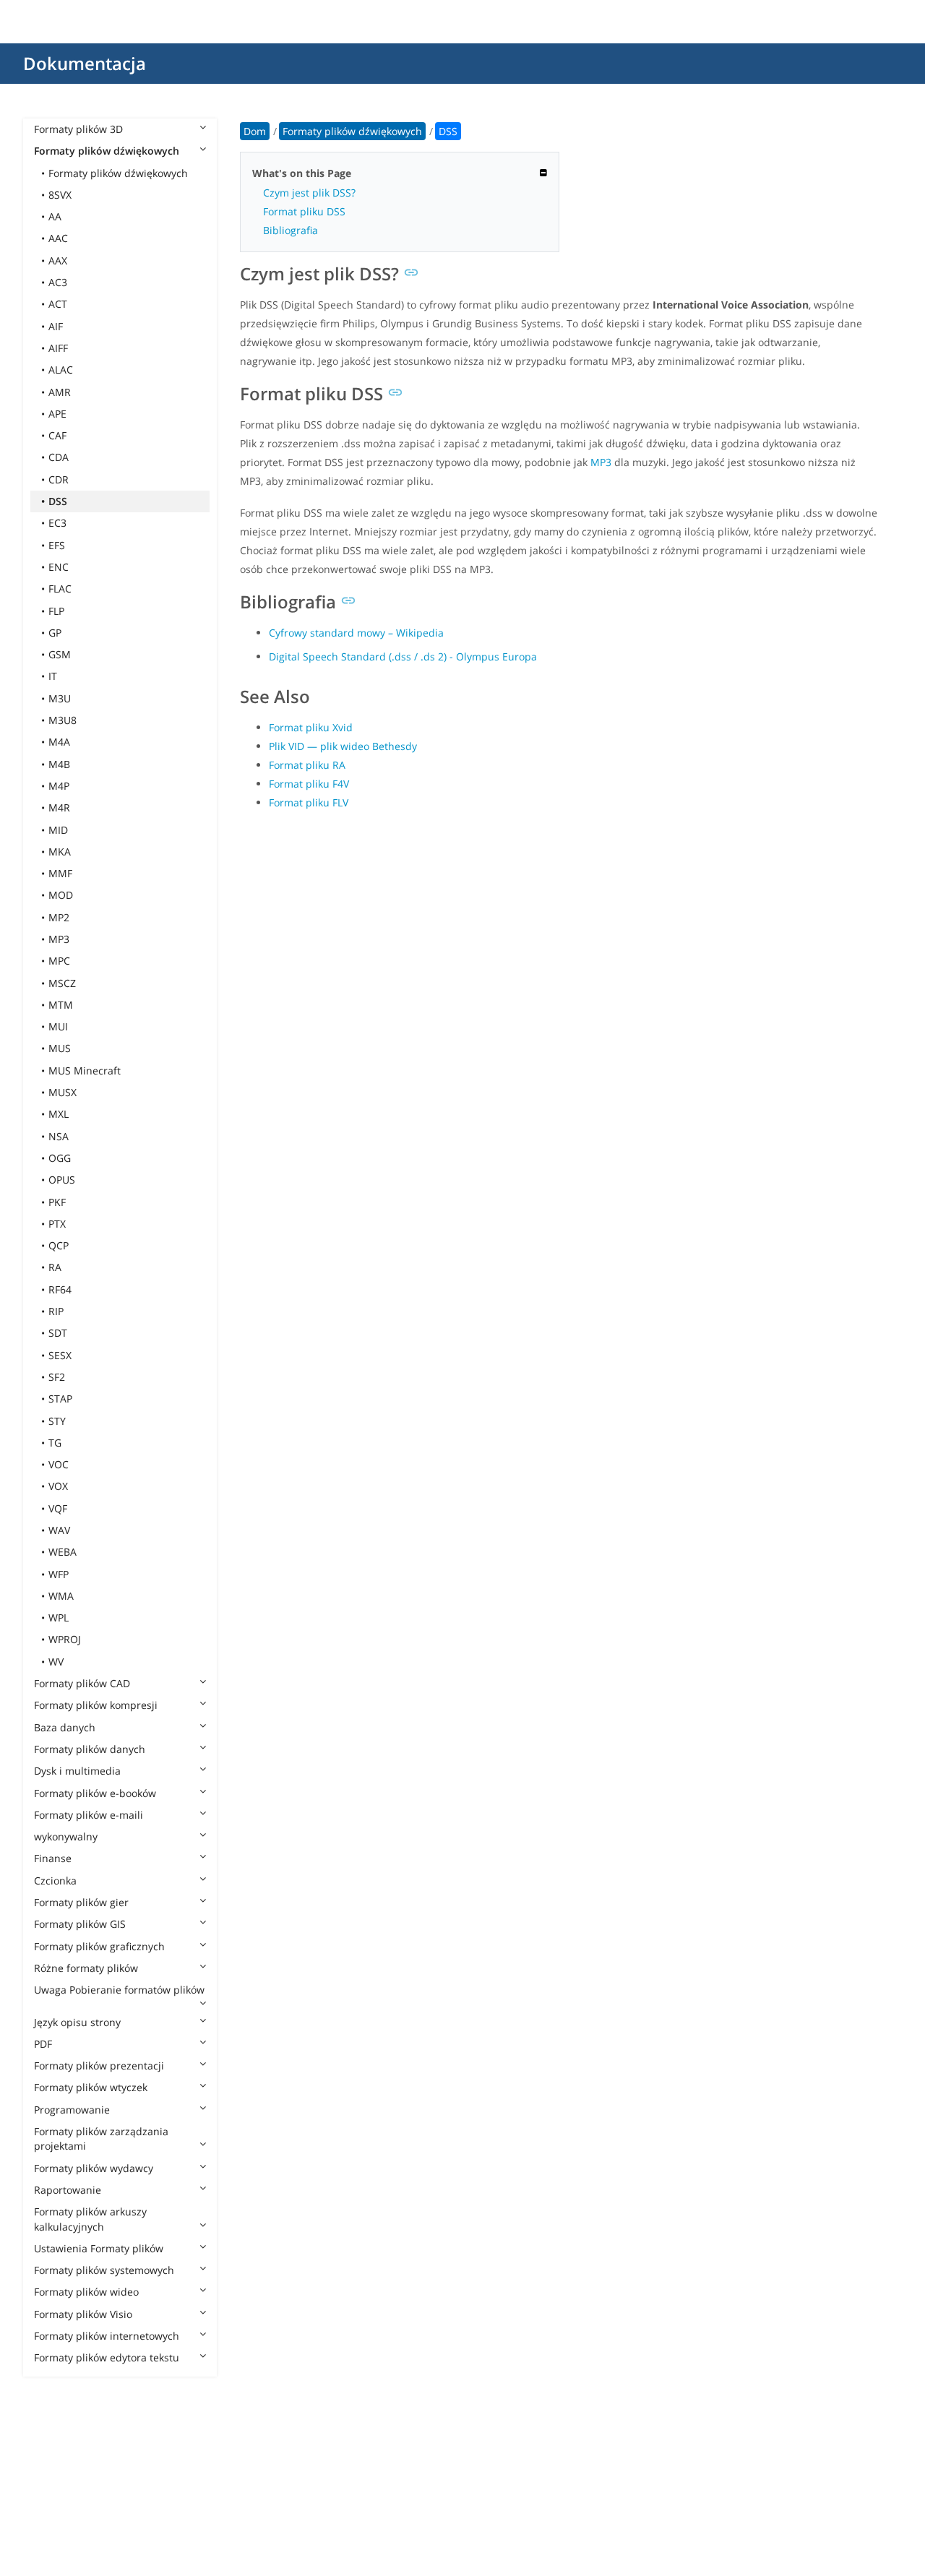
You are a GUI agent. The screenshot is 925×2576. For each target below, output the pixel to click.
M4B (59, 764)
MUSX (63, 1092)
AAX (58, 260)
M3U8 (63, 720)
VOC (59, 1464)
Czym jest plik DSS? (309, 193)
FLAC (60, 589)
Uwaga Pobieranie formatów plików (119, 1990)
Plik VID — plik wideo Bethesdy (343, 746)
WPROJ (65, 1639)
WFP (59, 1574)
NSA (59, 1136)
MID (58, 830)
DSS (58, 501)
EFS (57, 545)
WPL (59, 1617)
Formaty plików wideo (86, 2292)
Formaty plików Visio (83, 2314)
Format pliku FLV (309, 802)
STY (57, 1421)
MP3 (59, 939)
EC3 (57, 523)
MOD (61, 895)
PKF (57, 1202)
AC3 (58, 282)
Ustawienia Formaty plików (99, 2248)
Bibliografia (291, 230)
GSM (60, 654)
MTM (61, 1005)
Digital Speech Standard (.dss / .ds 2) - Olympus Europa (403, 656)
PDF (43, 2044)
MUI (58, 1026)
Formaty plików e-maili (89, 1815)
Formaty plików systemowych (104, 2270)
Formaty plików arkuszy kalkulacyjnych (90, 2219)
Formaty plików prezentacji (99, 2065)
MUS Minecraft (85, 1071)
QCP (59, 1245)
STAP (60, 1399)
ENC (59, 567)
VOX (58, 1486)
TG (55, 1443)
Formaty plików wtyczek (91, 2087)
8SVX (60, 195)
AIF (56, 326)
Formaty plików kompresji (96, 1705)
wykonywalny (66, 1836)
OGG (60, 1158)
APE (57, 414)
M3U (60, 698)
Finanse (53, 1858)
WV (56, 1662)
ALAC (61, 370)
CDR (59, 479)
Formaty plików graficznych (99, 1946)
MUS (60, 1048)
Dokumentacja (85, 63)
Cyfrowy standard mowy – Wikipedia (356, 633)
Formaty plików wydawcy (94, 2168)
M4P (59, 786)
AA (55, 216)
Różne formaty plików (86, 1968)
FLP (56, 611)
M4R (59, 807)
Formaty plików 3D (78, 129)
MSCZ (62, 983)
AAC (58, 238)
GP (55, 633)
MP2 (59, 917)
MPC (59, 961)
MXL (59, 1114)
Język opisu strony (77, 2022)
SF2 (57, 1377)
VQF (58, 1508)
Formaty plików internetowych (107, 2336)
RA (55, 1267)
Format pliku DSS (304, 211)
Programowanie (72, 2110)
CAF (57, 435)
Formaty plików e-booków (95, 1793)
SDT (58, 1333)
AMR (60, 392)
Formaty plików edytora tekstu (107, 2357)
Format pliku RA (307, 765)
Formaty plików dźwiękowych (107, 151)
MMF (60, 873)
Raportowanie (68, 2190)
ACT (58, 304)
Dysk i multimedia (77, 1771)
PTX (57, 1224)
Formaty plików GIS (80, 1924)
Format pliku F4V (309, 784)
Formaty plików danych (90, 1749)
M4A (59, 742)
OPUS (62, 1180)
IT (53, 676)
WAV (59, 1530)
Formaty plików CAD (82, 1683)
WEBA (63, 1552)
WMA (61, 1596)
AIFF (58, 348)
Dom (255, 131)
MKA (60, 852)
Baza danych (65, 1727)
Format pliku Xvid (311, 727)
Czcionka (55, 1881)
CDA (59, 457)
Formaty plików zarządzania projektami (101, 2138)
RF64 (60, 1289)
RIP (56, 1311)
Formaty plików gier (81, 1902)
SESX (60, 1355)
